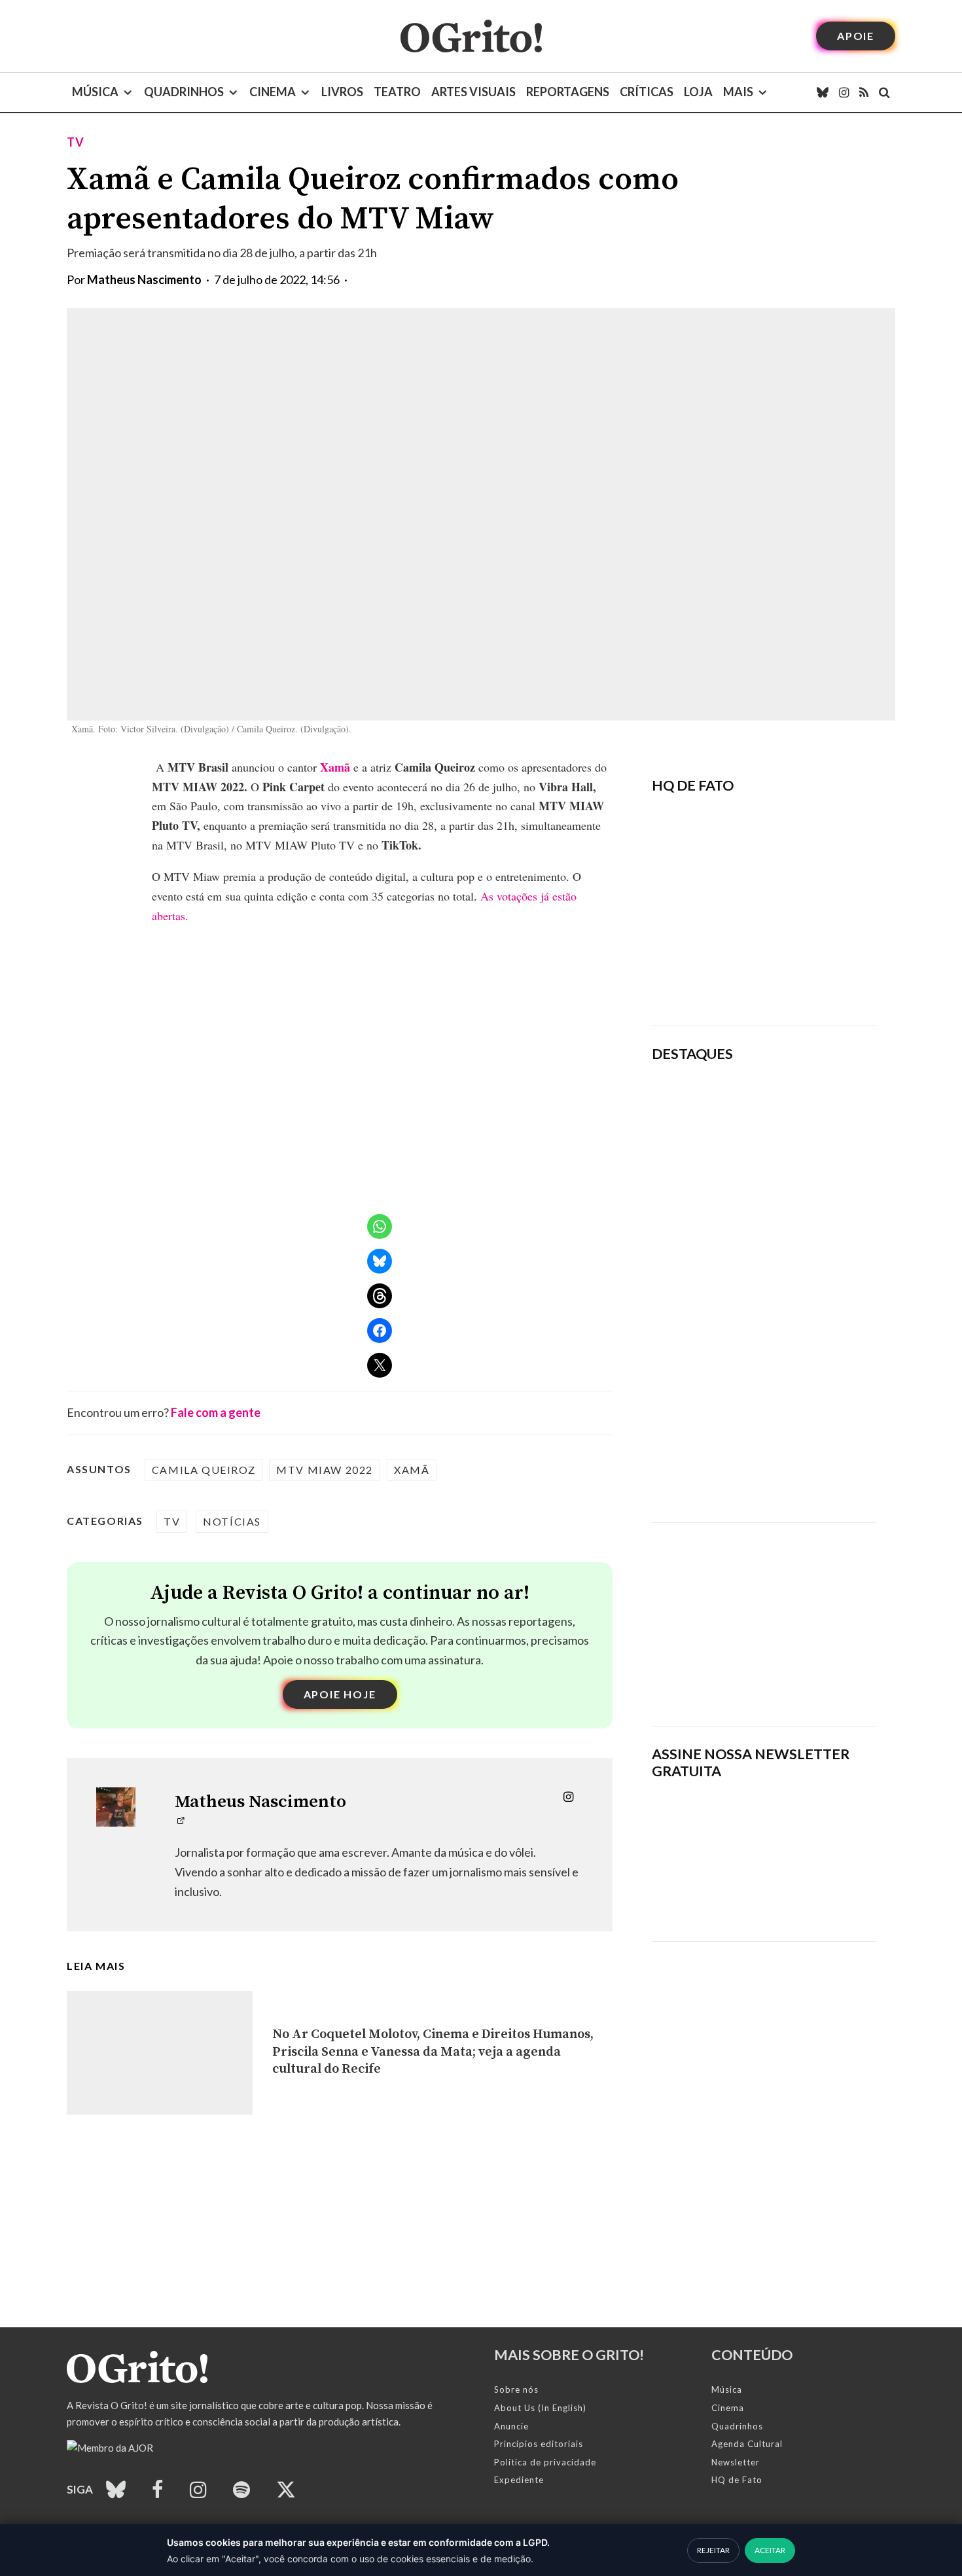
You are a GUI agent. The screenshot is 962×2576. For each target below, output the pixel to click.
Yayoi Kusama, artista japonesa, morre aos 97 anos (806, 1286)
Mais (738, 92)
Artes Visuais (473, 92)
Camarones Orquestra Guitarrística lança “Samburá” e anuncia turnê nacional (805, 1355)
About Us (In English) (540, 2408)
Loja (698, 92)
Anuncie (511, 2426)
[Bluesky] (823, 92)
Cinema (273, 92)
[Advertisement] (764, 1615)
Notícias (232, 1521)
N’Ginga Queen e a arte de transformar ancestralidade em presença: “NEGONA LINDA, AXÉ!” (805, 1209)
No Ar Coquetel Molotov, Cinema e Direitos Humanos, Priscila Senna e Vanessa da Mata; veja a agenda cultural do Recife (433, 2052)
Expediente (519, 2480)
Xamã (335, 767)
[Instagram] (844, 92)
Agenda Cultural (747, 2444)
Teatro (397, 92)
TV (76, 142)
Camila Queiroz (204, 1470)
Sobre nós (516, 2389)
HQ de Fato (737, 2480)
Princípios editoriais (539, 2444)
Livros (342, 92)
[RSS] (864, 92)
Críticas (647, 92)
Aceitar (770, 2550)
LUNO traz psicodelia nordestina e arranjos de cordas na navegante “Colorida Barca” (803, 1118)
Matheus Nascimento (144, 279)
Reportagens (568, 92)
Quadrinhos (184, 92)
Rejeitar (713, 2550)
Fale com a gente (216, 1412)
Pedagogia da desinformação (718, 979)
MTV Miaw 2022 (325, 1470)
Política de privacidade (545, 2462)
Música (95, 92)
